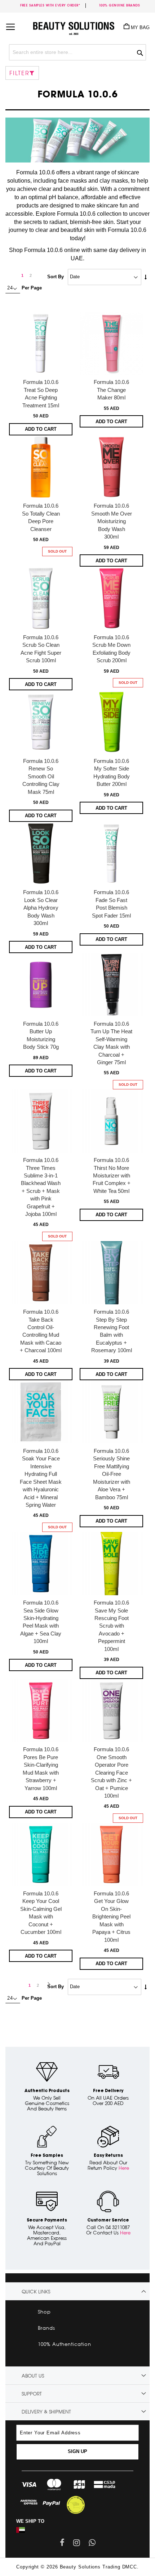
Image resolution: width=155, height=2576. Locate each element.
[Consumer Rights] (76, 2504)
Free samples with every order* (50, 5)
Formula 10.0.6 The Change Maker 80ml (111, 390)
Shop (44, 2312)
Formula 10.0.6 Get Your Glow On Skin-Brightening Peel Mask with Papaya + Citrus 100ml (111, 1917)
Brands (46, 2328)
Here (124, 2168)
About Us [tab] (33, 2376)
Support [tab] (32, 2394)
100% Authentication (65, 2344)
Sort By (56, 277)
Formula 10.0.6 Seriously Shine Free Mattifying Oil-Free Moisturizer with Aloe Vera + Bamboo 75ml (112, 1474)
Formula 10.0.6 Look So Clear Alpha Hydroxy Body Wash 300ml (41, 908)
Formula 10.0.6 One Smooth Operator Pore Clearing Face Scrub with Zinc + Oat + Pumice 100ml (111, 1772)
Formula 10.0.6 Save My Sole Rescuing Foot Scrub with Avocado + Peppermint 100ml (111, 1626)
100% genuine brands (119, 5)
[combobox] (77, 52)
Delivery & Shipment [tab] (46, 2412)
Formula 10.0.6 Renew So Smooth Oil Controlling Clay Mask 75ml (41, 776)
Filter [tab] (19, 73)
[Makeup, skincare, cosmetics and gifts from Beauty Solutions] (77, 26)
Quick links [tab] (36, 2292)
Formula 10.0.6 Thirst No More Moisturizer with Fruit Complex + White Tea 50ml (112, 1175)
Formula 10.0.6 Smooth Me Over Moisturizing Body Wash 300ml (112, 521)
